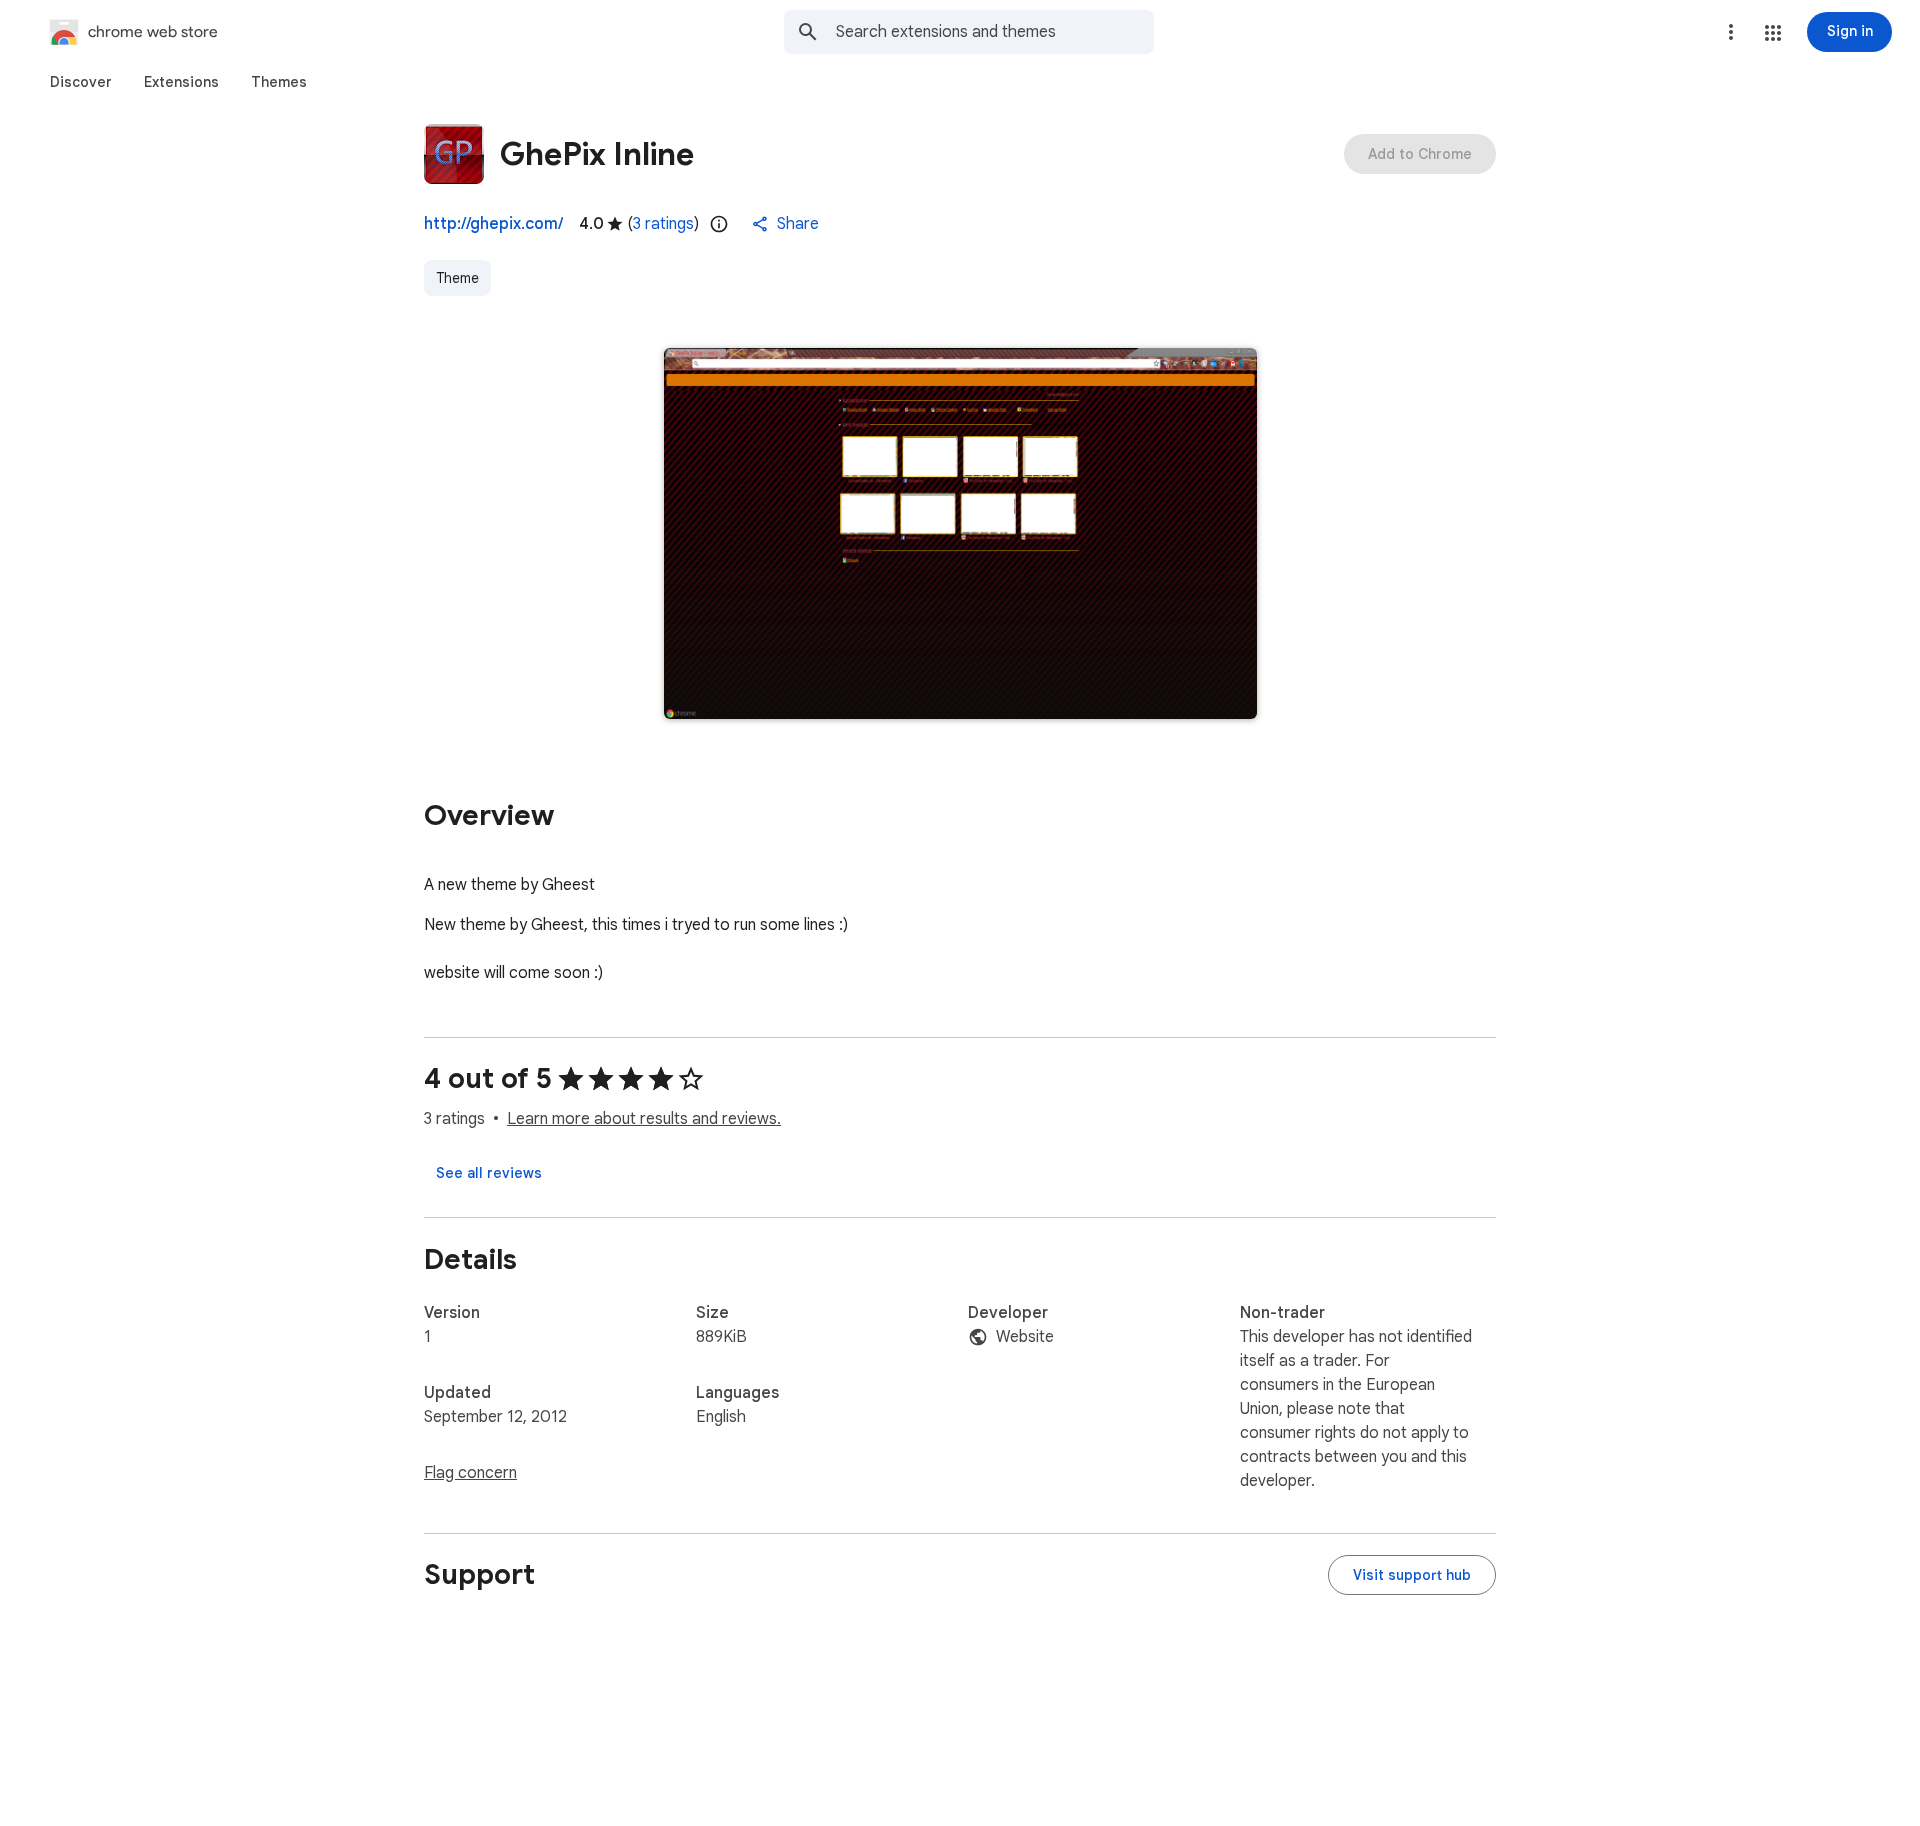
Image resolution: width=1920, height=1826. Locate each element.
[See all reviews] (489, 1173)
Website (1025, 1337)
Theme (457, 278)
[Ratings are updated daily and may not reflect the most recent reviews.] (719, 224)
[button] (1773, 33)
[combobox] (995, 32)
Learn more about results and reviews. (644, 1119)
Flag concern (470, 1473)
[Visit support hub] (1412, 1575)
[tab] (81, 82)
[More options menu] (1731, 32)
